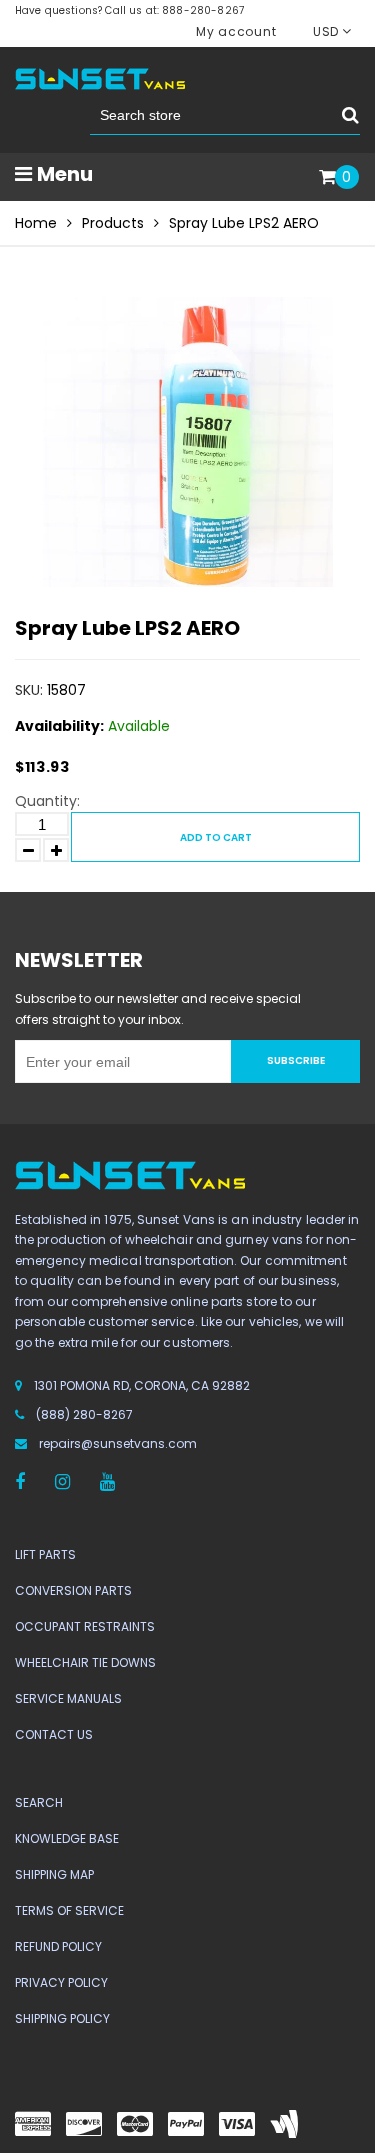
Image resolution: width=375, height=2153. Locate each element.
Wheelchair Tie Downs (85, 1662)
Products (113, 223)
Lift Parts (45, 1554)
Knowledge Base (67, 1838)
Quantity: (47, 801)
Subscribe (296, 1060)
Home (36, 223)
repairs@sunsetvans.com (118, 1443)
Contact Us (54, 1734)
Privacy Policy (61, 1982)
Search (39, 1802)
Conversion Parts (73, 1590)
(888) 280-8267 (84, 1414)
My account (236, 31)
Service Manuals (68, 1698)
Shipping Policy (62, 2018)
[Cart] (327, 178)
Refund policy (58, 1946)
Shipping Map (54, 1874)
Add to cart (216, 837)
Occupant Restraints (85, 1626)
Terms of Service (69, 1910)
